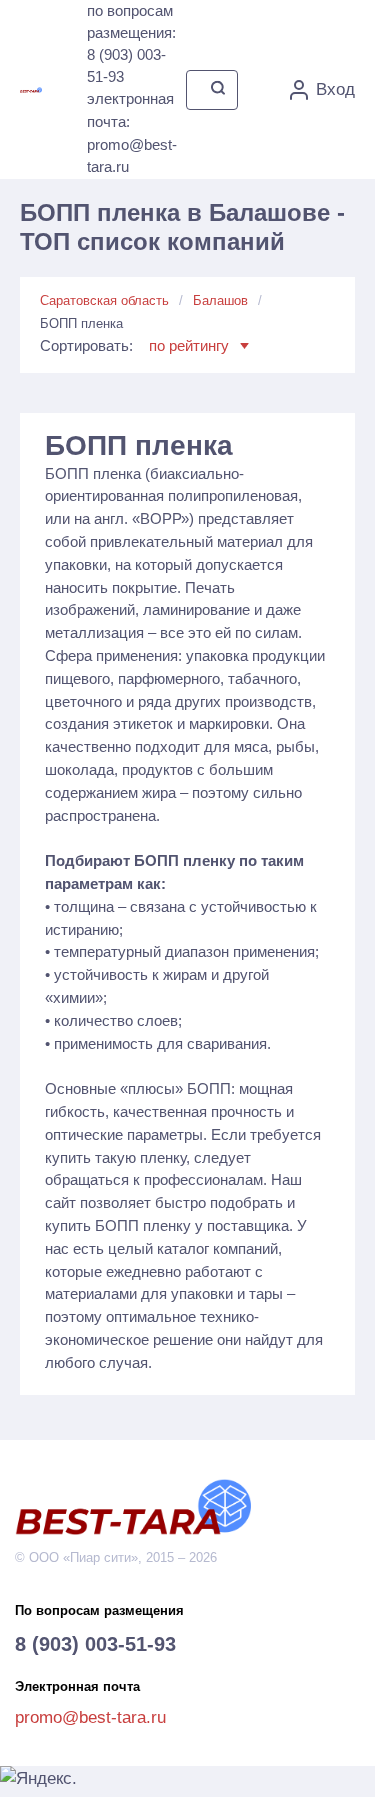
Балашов (220, 300)
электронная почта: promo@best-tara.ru (132, 132)
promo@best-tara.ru (90, 1717)
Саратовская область (104, 300)
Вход (335, 89)
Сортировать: (134, 345)
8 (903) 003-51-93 (95, 1644)
